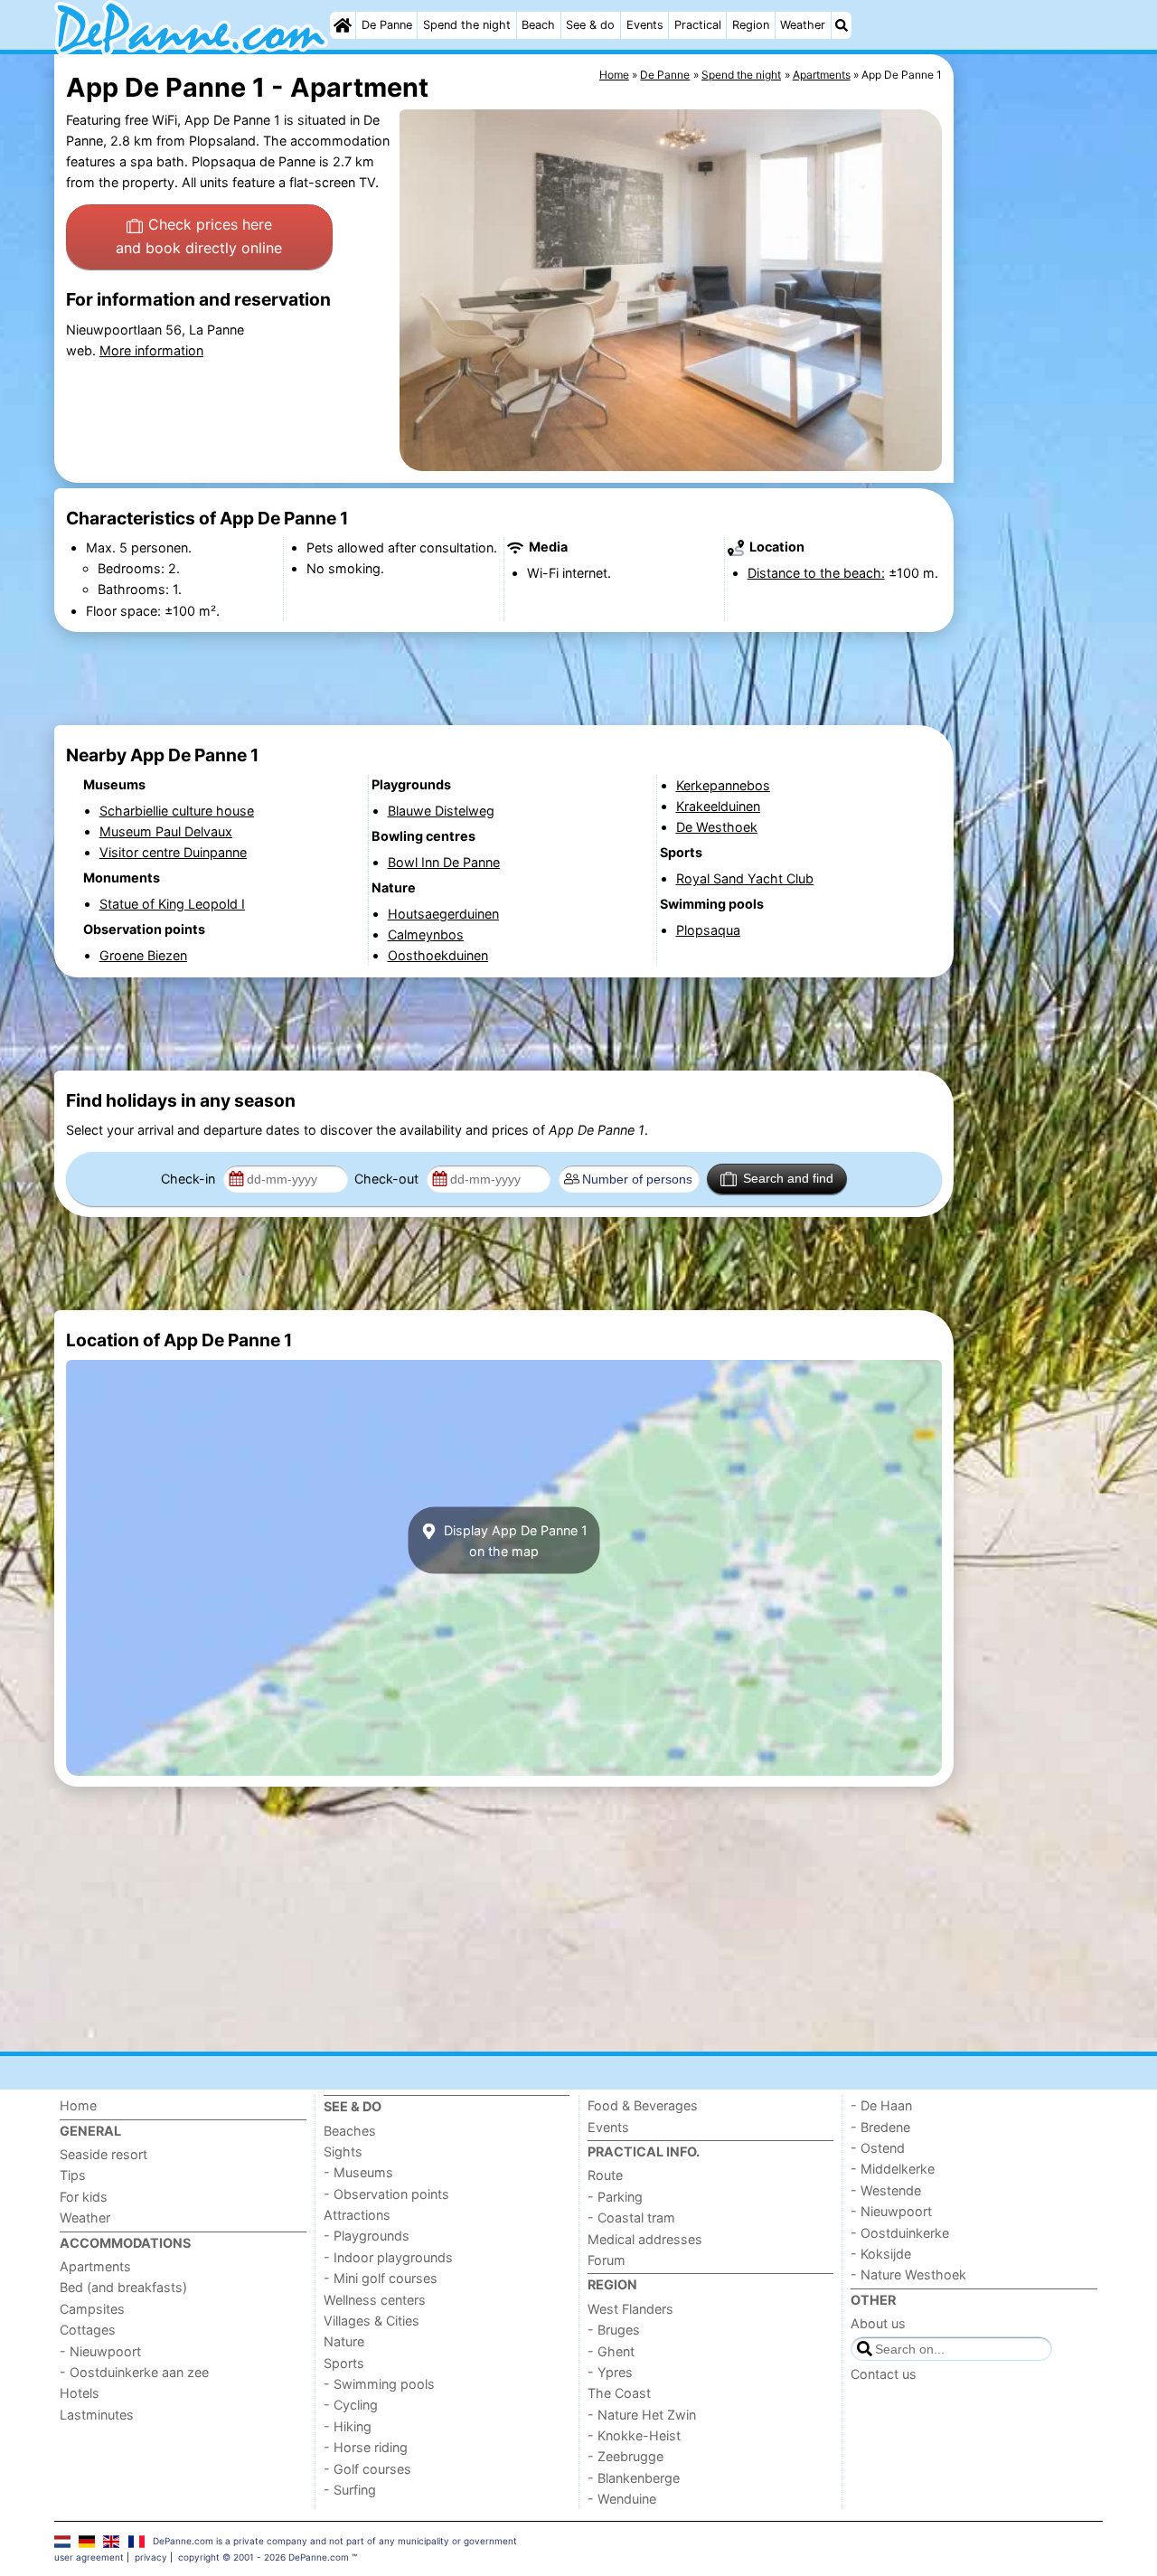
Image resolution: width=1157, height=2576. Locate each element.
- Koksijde (881, 2254)
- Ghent (611, 2351)
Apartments (95, 2266)
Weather (803, 25)
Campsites (92, 2309)
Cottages (88, 2330)
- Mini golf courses (381, 2278)
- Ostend (878, 2148)
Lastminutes (97, 2415)
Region (751, 25)
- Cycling (351, 2405)
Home (78, 2105)
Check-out (388, 1179)
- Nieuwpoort (100, 2351)
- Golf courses (367, 2469)
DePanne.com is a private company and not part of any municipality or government (335, 2541)
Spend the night (467, 25)
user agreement (89, 2557)
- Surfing (350, 2490)
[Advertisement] (1030, 470)
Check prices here (199, 236)
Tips (73, 2175)
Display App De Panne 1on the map (514, 1540)
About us (878, 2323)
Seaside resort (103, 2154)
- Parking (615, 2197)
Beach (538, 25)
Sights (343, 2151)
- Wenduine (622, 2499)
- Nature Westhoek (908, 2274)
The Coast (619, 2393)
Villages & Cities (372, 2321)
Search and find (788, 1178)
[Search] (842, 25)
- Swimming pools (379, 2384)
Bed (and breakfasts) (123, 2287)
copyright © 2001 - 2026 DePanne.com (263, 2557)
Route (605, 2175)
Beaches (350, 2131)
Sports (344, 2363)
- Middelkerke (893, 2169)
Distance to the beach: (816, 573)
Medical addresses (645, 2239)
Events (645, 25)
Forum (607, 2260)
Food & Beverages (643, 2105)
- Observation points (386, 2194)
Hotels (80, 2393)
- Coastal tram (631, 2217)
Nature (344, 2341)
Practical (698, 25)
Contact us (884, 2374)
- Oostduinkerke (900, 2233)
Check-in (190, 1179)
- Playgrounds (367, 2236)
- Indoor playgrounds (388, 2257)
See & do (590, 25)
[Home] (343, 25)
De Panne (387, 25)
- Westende (886, 2190)
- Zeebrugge (626, 2456)
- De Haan (881, 2105)
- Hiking (348, 2426)
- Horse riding (366, 2447)
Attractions (357, 2215)
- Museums (358, 2172)
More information (151, 350)
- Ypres (610, 2372)
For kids (84, 2197)
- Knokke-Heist (634, 2435)
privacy (151, 2557)
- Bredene (880, 2127)
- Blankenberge (634, 2478)
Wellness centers (375, 2300)
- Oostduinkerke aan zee (134, 2372)
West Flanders (630, 2309)
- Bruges (614, 2330)
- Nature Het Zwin (642, 2415)
